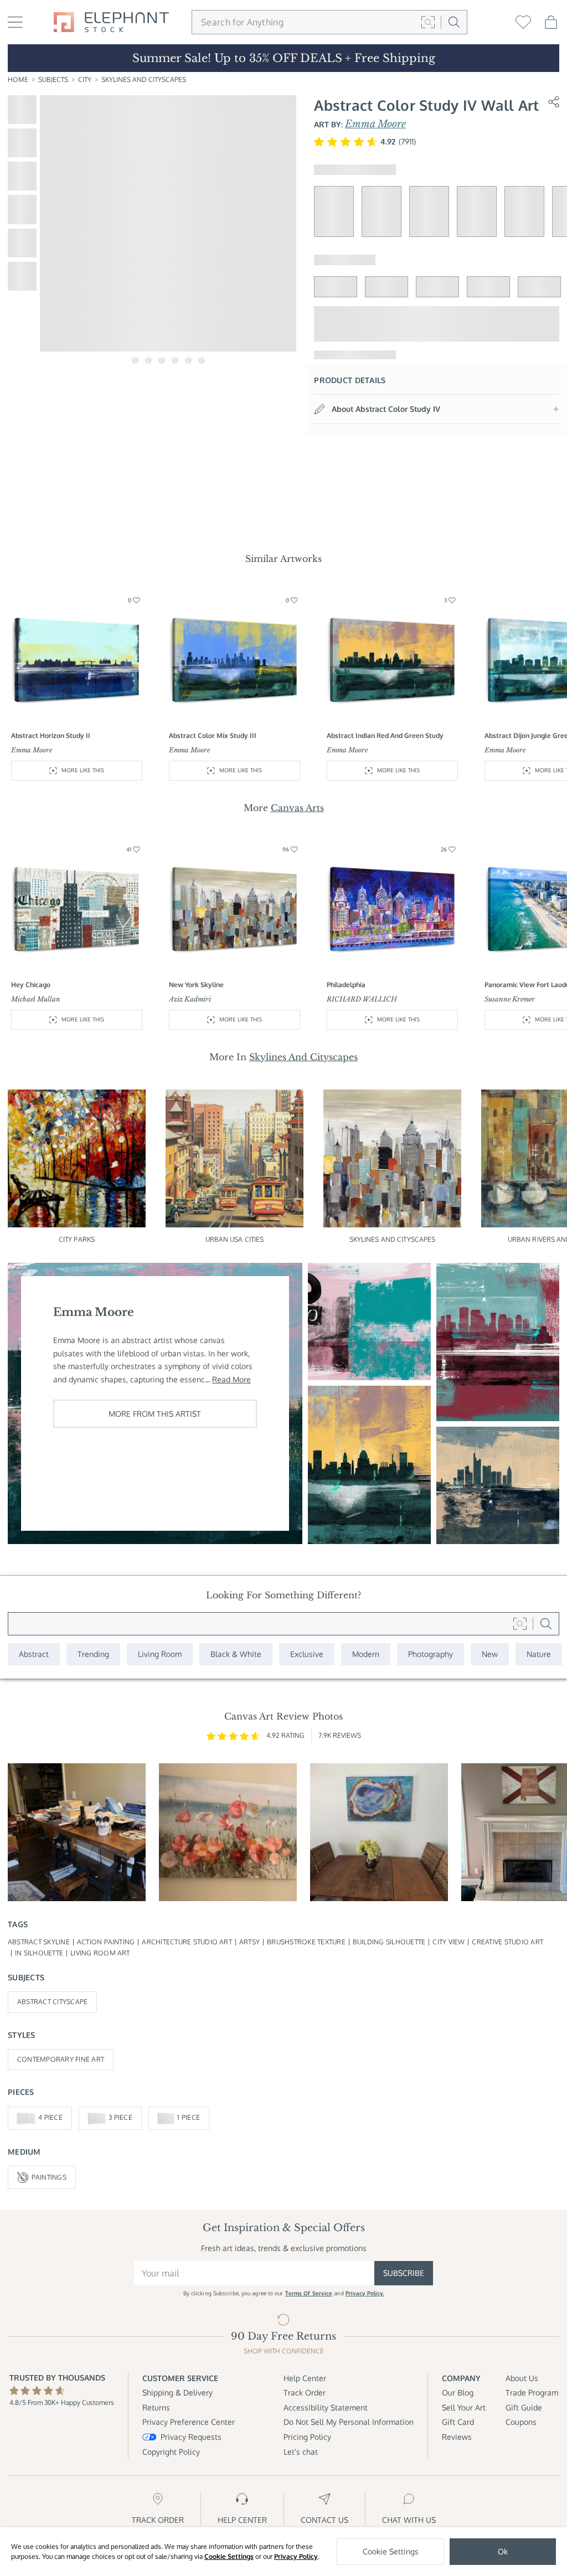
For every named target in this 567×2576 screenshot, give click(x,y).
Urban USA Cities (235, 1239)
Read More (231, 1379)
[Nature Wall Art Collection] (539, 1654)
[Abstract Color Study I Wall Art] (498, 1485)
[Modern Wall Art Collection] (366, 1654)
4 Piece (50, 2117)
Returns (156, 2407)
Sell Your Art (464, 2407)
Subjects (53, 79)
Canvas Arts (297, 808)
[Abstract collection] (34, 1654)
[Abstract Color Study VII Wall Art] (498, 1342)
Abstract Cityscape (52, 2002)
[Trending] (93, 1654)
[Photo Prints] (490, 1654)
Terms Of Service (309, 2293)
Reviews (457, 2437)
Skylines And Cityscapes (144, 79)
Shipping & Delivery (177, 2392)
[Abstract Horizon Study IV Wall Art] (369, 1321)
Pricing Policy (307, 2437)
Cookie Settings (229, 2556)
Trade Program (532, 2392)
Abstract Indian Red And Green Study (385, 735)
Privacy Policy (296, 2556)
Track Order (305, 2392)
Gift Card (458, 2422)
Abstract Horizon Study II (51, 735)
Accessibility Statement (326, 2407)
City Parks (77, 1239)
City (85, 79)
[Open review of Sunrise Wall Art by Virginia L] (228, 1832)
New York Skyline (196, 985)
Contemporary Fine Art (61, 2059)
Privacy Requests (191, 2437)
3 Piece (120, 2117)
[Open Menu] (15, 22)
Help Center (305, 2378)
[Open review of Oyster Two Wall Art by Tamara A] (379, 1832)
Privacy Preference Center (189, 2422)
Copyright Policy (171, 2452)
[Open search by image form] (428, 22)
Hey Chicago (31, 985)
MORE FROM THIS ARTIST (155, 1414)
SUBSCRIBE (404, 2273)
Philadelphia (346, 985)
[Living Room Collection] (160, 1654)
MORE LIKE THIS (83, 770)
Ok (503, 2551)
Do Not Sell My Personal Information (349, 2422)
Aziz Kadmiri (190, 999)
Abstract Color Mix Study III (213, 735)
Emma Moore (375, 124)
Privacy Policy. (365, 2293)
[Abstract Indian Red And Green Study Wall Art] (369, 1465)
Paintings (49, 2177)
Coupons (521, 2422)
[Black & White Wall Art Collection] (236, 1654)
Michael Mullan (36, 999)
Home (18, 79)
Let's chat (301, 2452)
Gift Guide (524, 2407)
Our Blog (458, 2392)
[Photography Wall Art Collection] (431, 1654)
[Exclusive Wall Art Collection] (307, 1654)
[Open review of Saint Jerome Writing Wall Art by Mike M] (77, 1832)
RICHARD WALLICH (362, 999)
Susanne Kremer (510, 999)
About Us (522, 2378)
